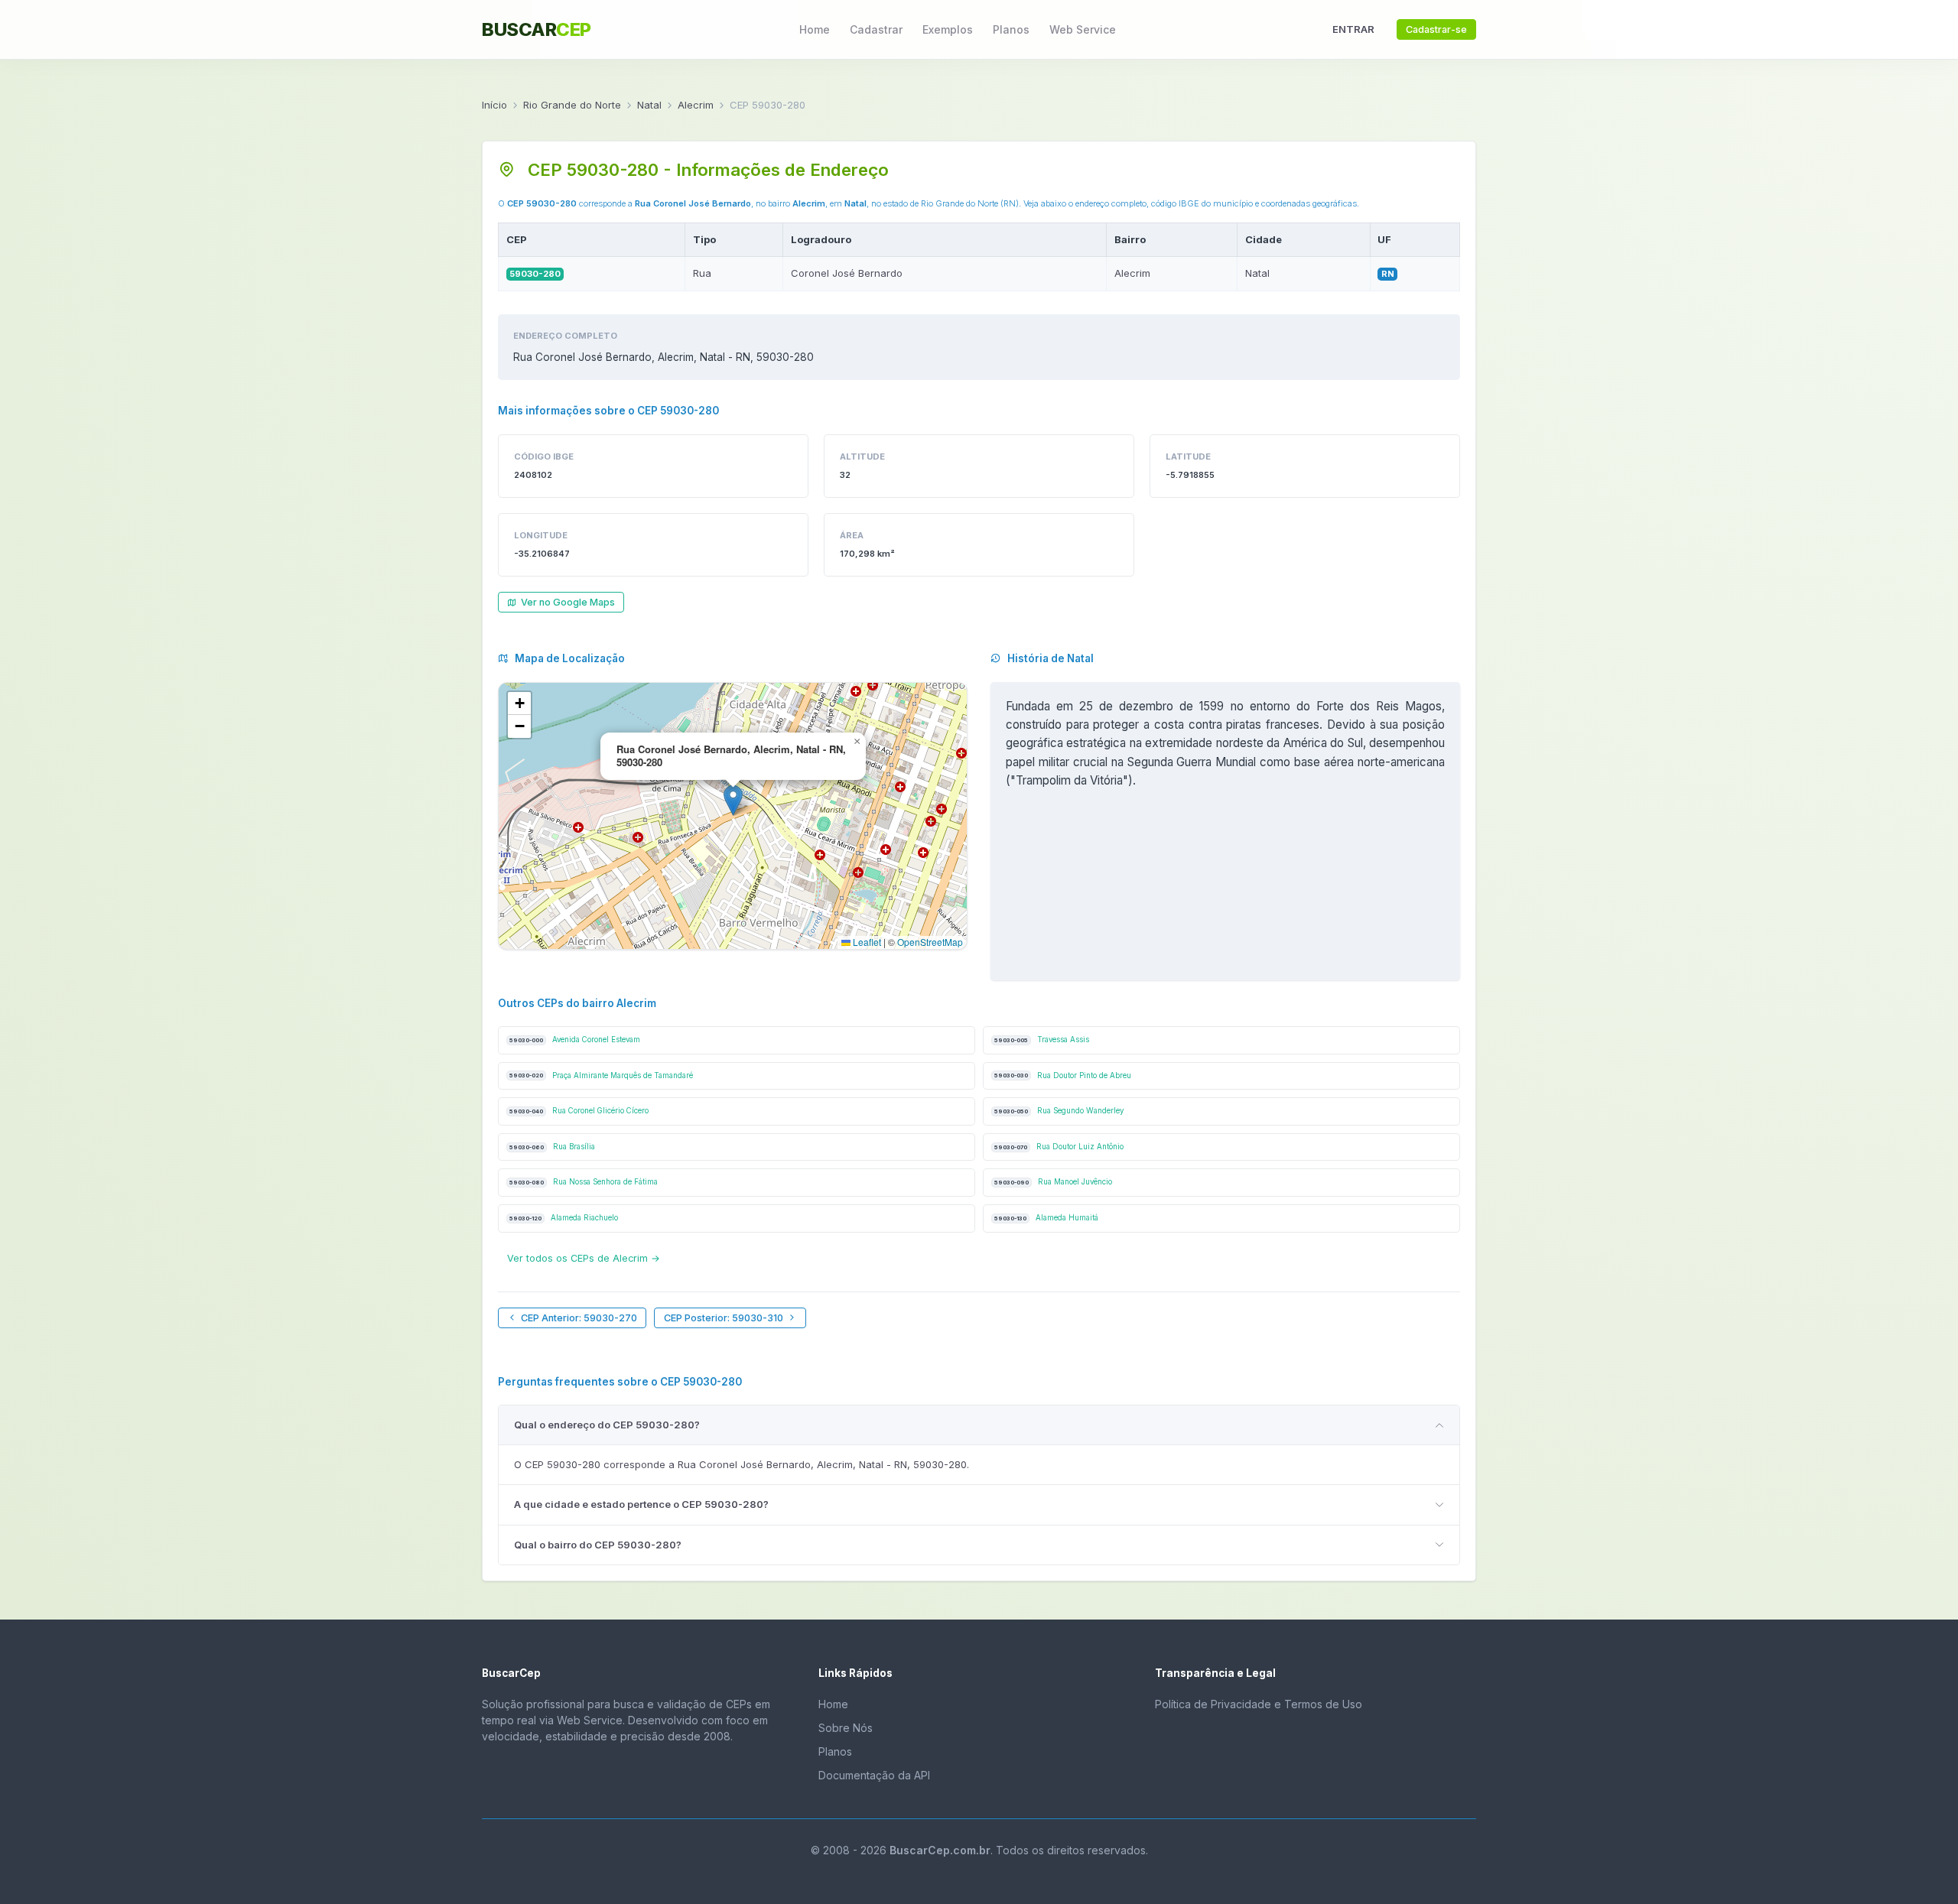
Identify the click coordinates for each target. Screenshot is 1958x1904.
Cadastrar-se (1436, 29)
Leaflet (866, 942)
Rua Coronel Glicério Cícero (579, 1111)
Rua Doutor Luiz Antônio (1059, 1147)
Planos (1011, 29)
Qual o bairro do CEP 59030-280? (598, 1545)
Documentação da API (874, 1775)
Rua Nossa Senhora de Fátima (584, 1182)
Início (494, 105)
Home (815, 29)
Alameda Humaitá (1046, 1218)
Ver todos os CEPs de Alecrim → (584, 1258)
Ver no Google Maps (568, 602)
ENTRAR (1353, 29)
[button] (733, 800)
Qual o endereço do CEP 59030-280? (607, 1425)
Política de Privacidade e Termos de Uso (1259, 1704)
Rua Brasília (552, 1147)
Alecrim (696, 105)
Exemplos (948, 29)
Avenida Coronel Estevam (575, 1040)
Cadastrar (876, 29)
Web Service (1083, 29)
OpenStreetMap (930, 942)
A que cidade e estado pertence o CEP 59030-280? (641, 1504)
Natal (649, 105)
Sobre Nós (846, 1728)
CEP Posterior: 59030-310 (724, 1318)
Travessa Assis (1042, 1040)
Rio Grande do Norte (572, 105)
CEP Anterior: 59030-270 (579, 1318)
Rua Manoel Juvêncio (1053, 1182)
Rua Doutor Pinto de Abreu (1063, 1075)
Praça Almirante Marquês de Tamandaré (601, 1075)
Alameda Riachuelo (564, 1218)
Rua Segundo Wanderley (1059, 1111)
